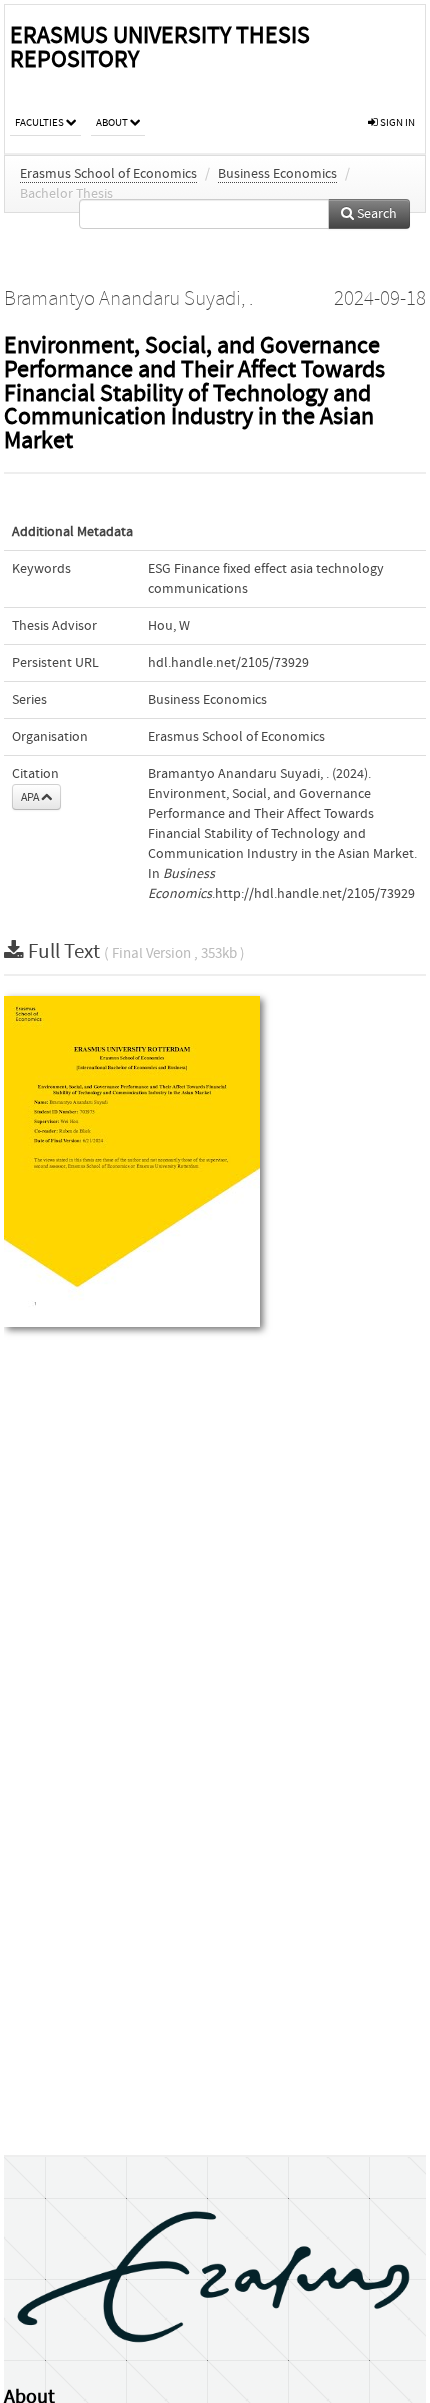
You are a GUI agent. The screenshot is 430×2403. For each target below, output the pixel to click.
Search (375, 214)
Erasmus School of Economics (108, 174)
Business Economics (277, 174)
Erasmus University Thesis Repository (160, 47)
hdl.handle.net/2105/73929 (228, 663)
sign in (396, 122)
